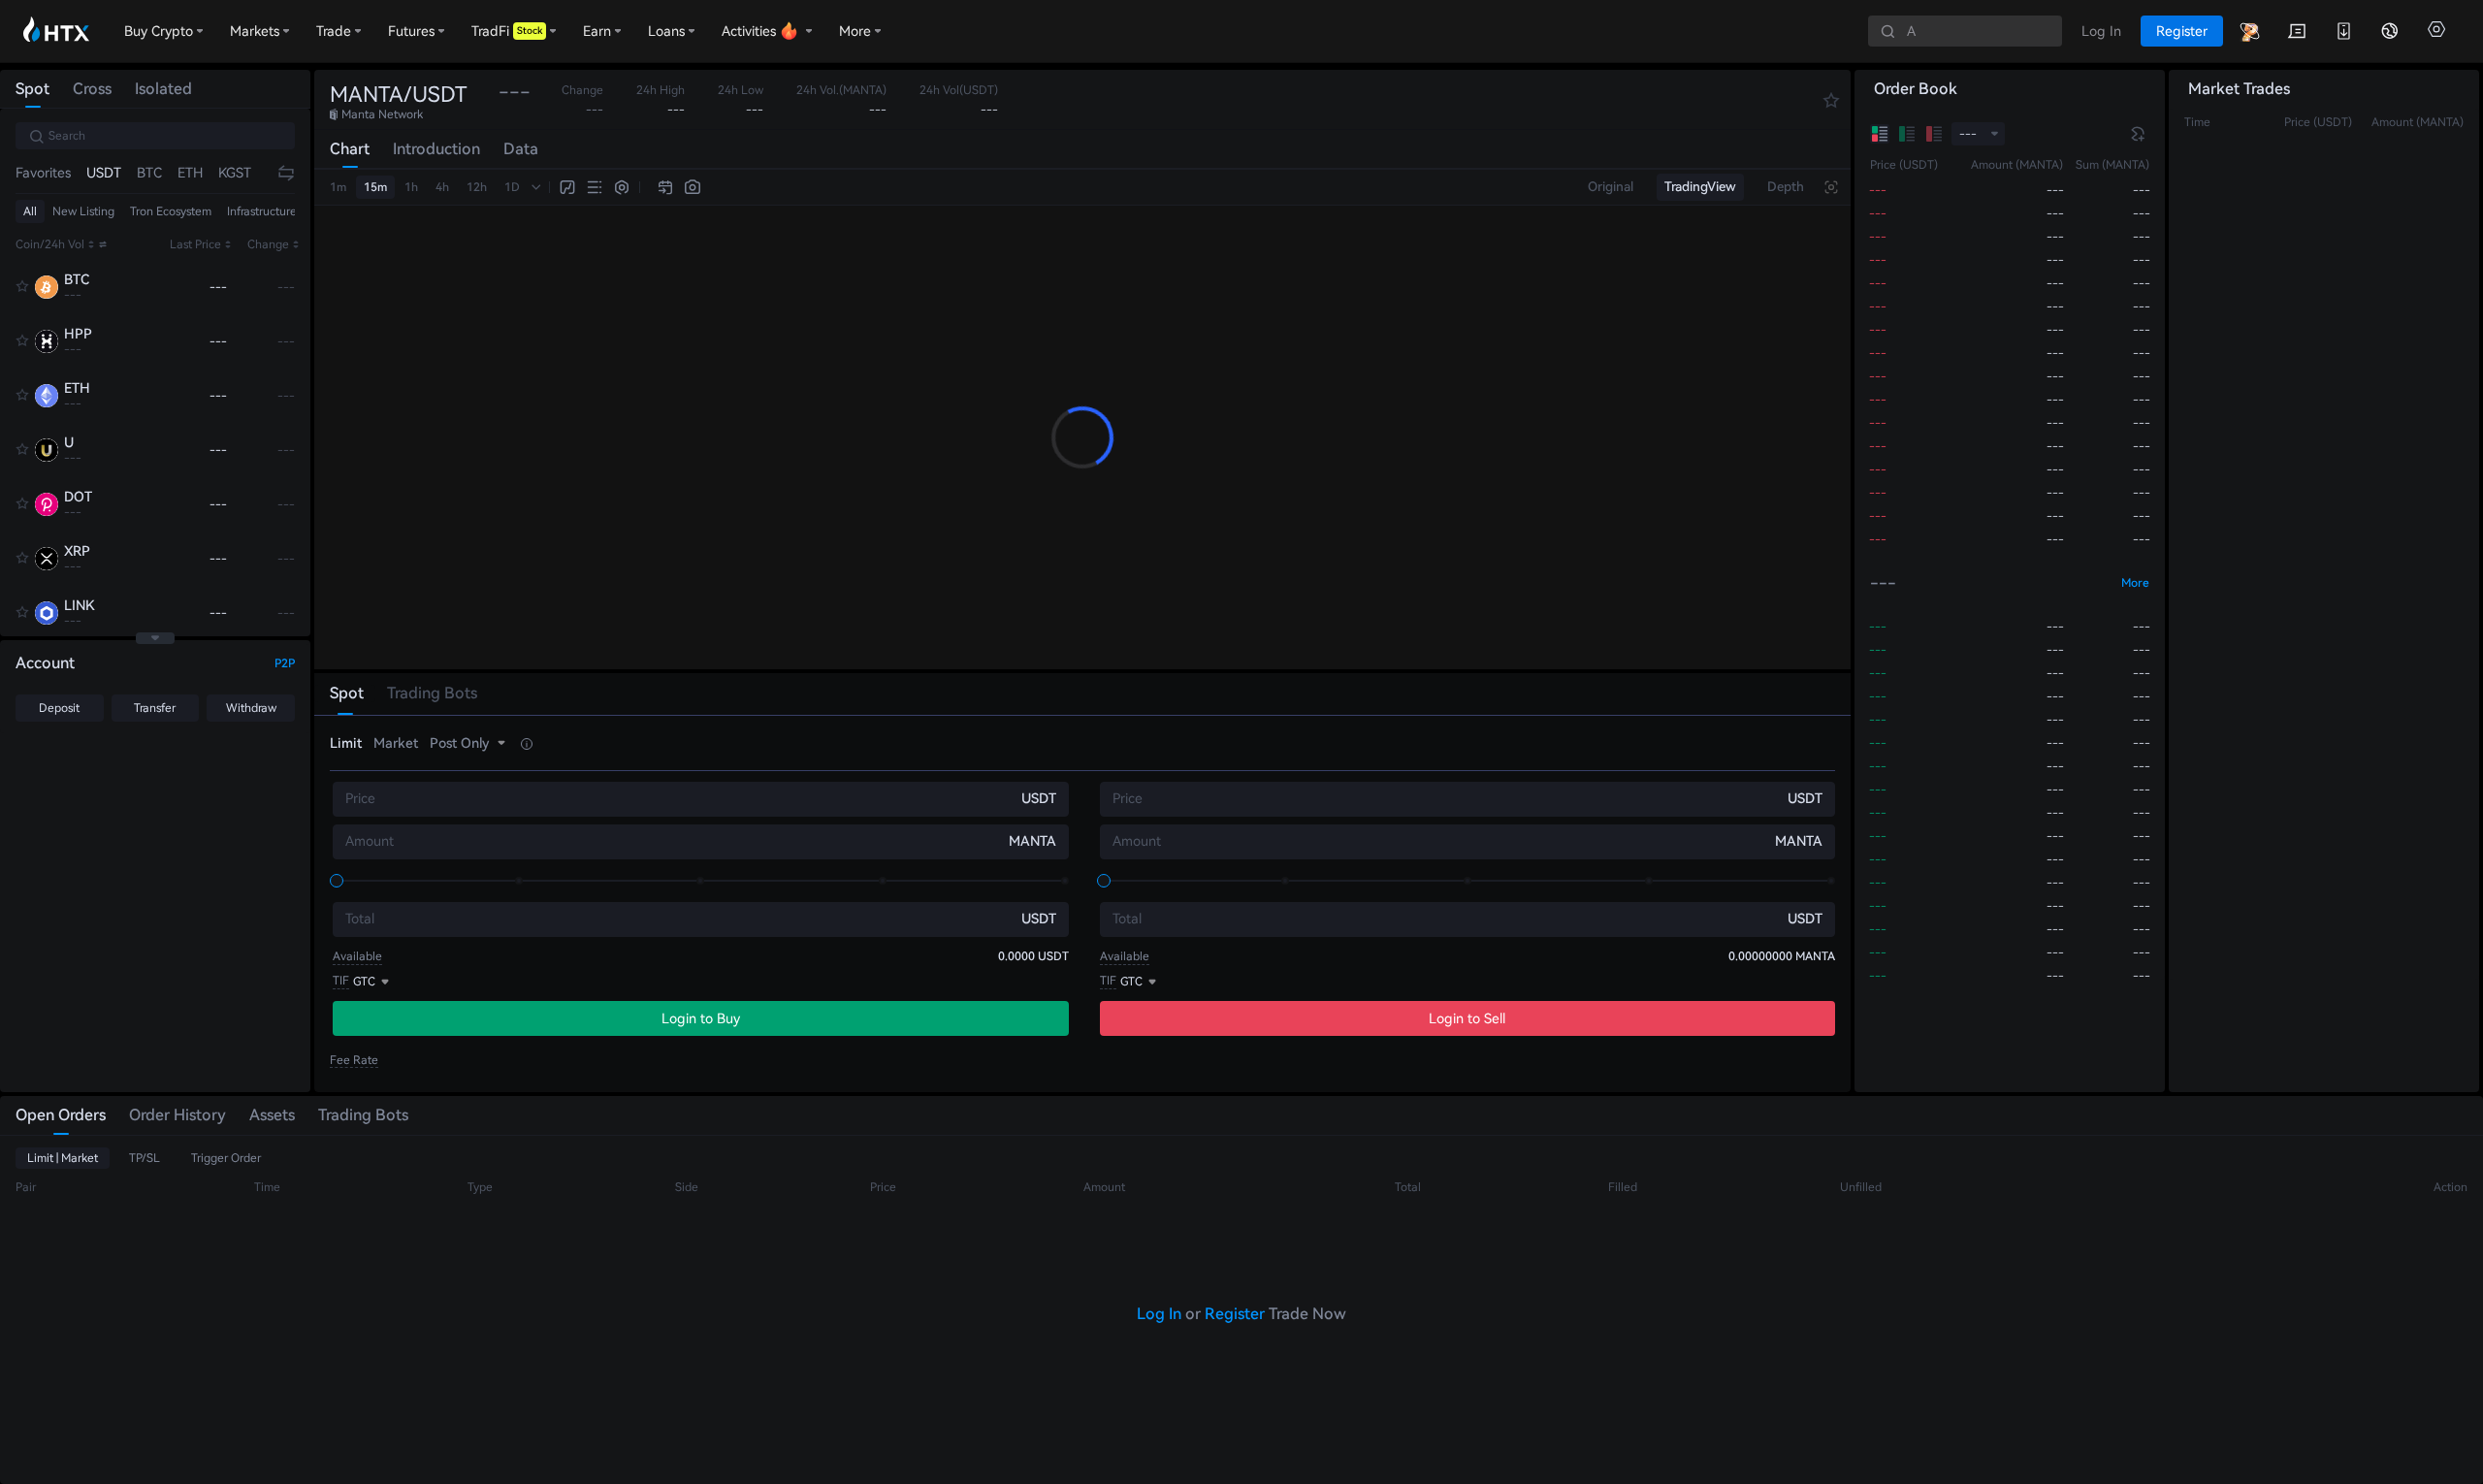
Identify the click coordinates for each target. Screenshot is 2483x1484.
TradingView (1700, 187)
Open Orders (61, 1115)
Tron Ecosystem (171, 211)
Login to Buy (701, 1018)
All (30, 211)
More (2135, 583)
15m (375, 187)
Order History (177, 1115)
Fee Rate (354, 1060)
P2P (285, 663)
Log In (1159, 1314)
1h (411, 187)
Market (396, 743)
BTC (149, 173)
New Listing (83, 211)
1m (338, 187)
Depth (1786, 187)
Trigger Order (226, 1158)
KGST (235, 173)
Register (1235, 1314)
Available (357, 956)
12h (477, 187)
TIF (341, 981)
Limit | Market (63, 1158)
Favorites (43, 173)
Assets (272, 1115)
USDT (104, 173)
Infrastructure (262, 211)
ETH (190, 173)
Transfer (155, 708)
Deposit (59, 708)
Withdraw (251, 708)
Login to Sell (1467, 1018)
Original (1611, 187)
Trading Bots (363, 1115)
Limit (346, 743)
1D (512, 187)
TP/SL (145, 1158)
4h (442, 187)
